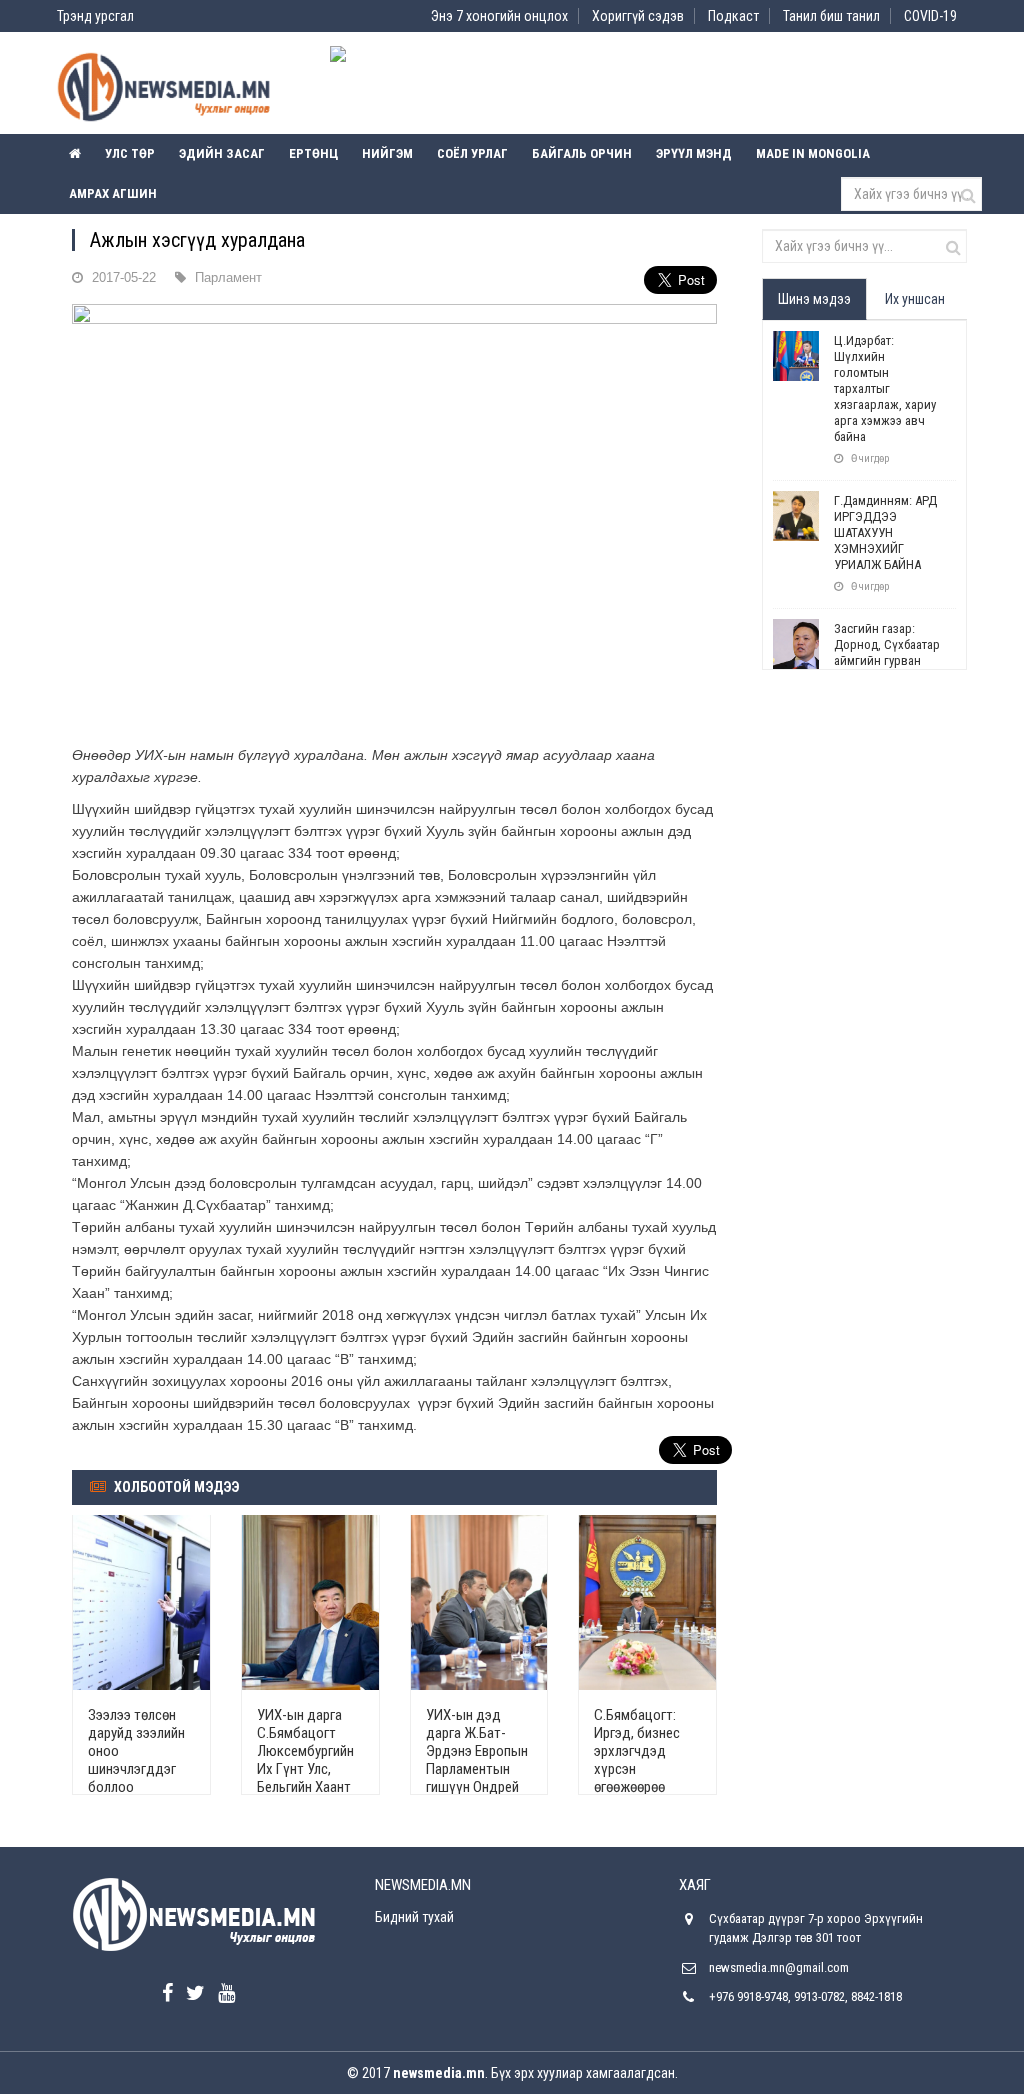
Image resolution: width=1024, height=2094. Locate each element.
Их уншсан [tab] (915, 299)
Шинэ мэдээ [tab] (814, 299)
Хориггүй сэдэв (638, 16)
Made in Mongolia (813, 153)
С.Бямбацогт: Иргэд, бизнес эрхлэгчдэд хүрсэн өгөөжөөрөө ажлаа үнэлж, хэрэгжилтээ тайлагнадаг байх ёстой (637, 1787)
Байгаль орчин (582, 153)
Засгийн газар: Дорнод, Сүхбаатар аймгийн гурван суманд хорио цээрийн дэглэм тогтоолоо (887, 668)
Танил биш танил (831, 16)
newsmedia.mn (439, 2073)
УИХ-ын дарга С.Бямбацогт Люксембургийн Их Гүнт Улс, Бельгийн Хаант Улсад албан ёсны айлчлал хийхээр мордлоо (305, 1787)
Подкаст (733, 16)
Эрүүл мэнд (694, 153)
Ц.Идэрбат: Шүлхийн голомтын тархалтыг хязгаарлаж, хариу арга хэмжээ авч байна (885, 388)
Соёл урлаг (472, 153)
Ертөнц (313, 153)
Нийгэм (387, 153)
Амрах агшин (113, 193)
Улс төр (130, 153)
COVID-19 (930, 16)
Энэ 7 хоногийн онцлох (499, 16)
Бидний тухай (414, 1917)
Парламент (228, 277)
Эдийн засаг (222, 153)
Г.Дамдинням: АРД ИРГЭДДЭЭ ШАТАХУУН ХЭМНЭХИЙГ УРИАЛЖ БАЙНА (885, 532)
